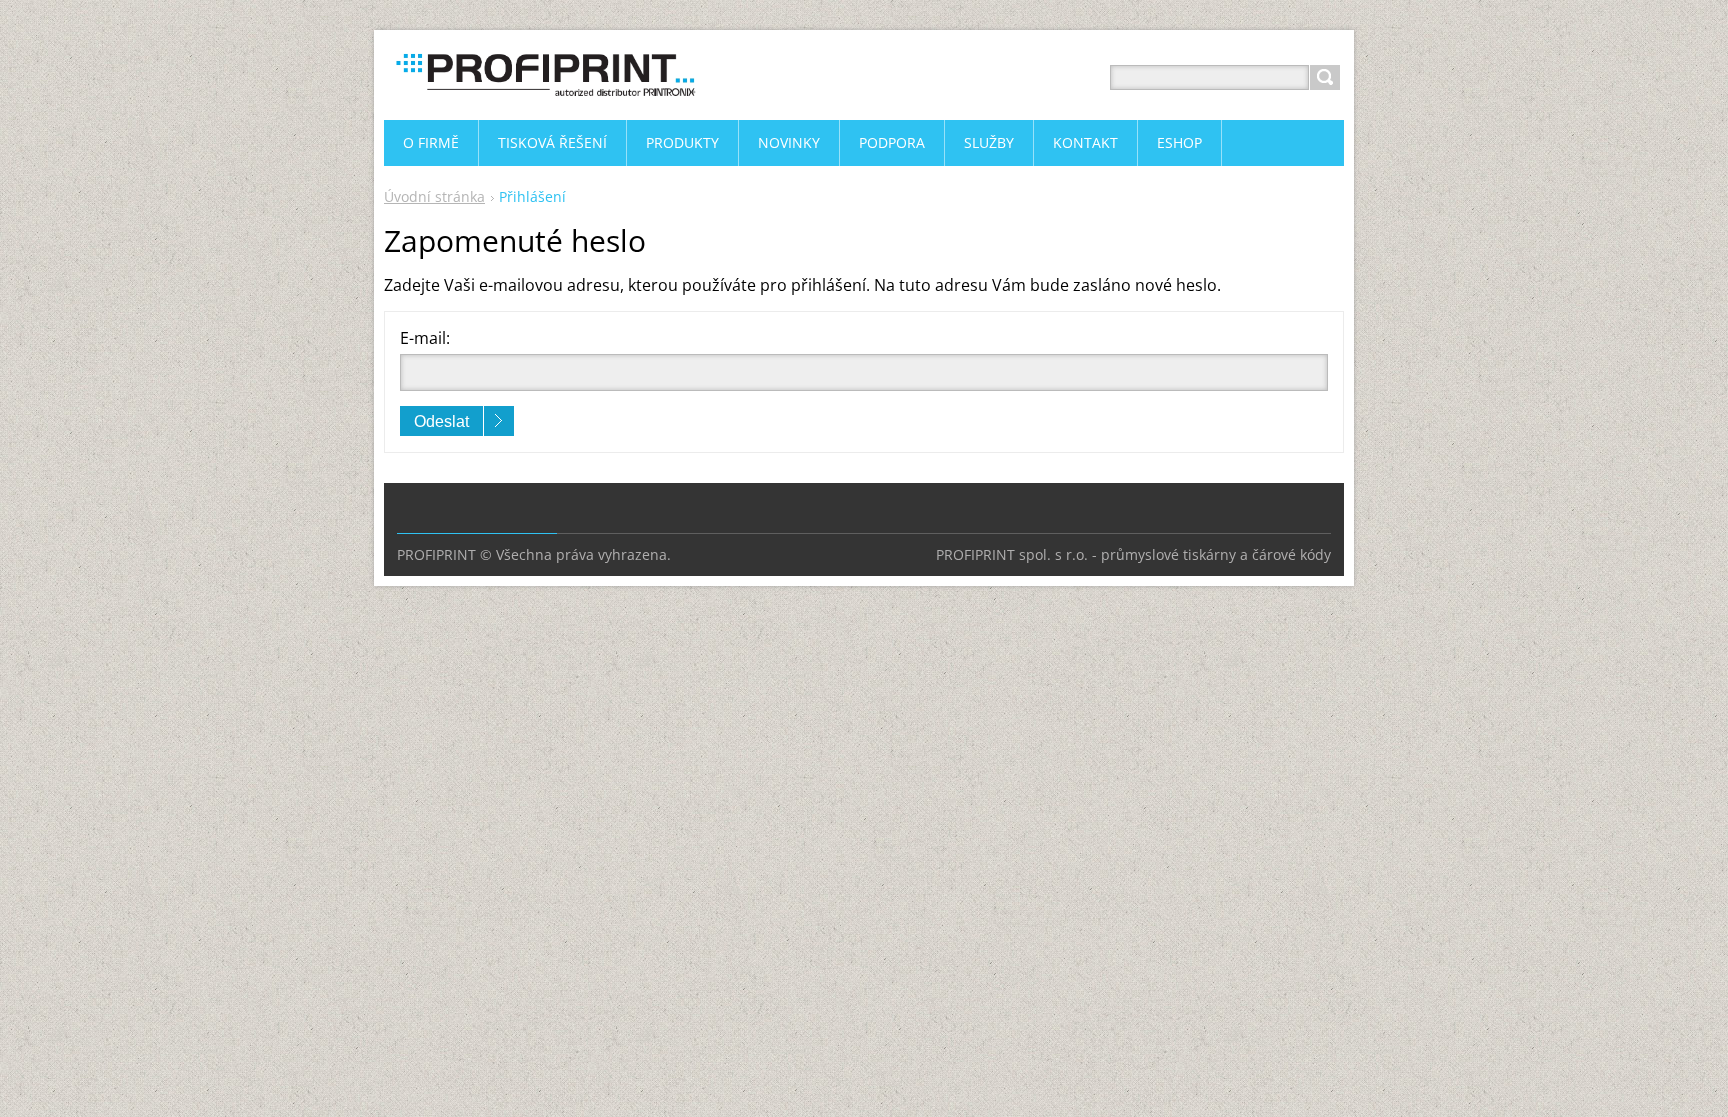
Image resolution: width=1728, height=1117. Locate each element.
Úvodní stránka (434, 196)
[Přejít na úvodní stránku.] (544, 101)
